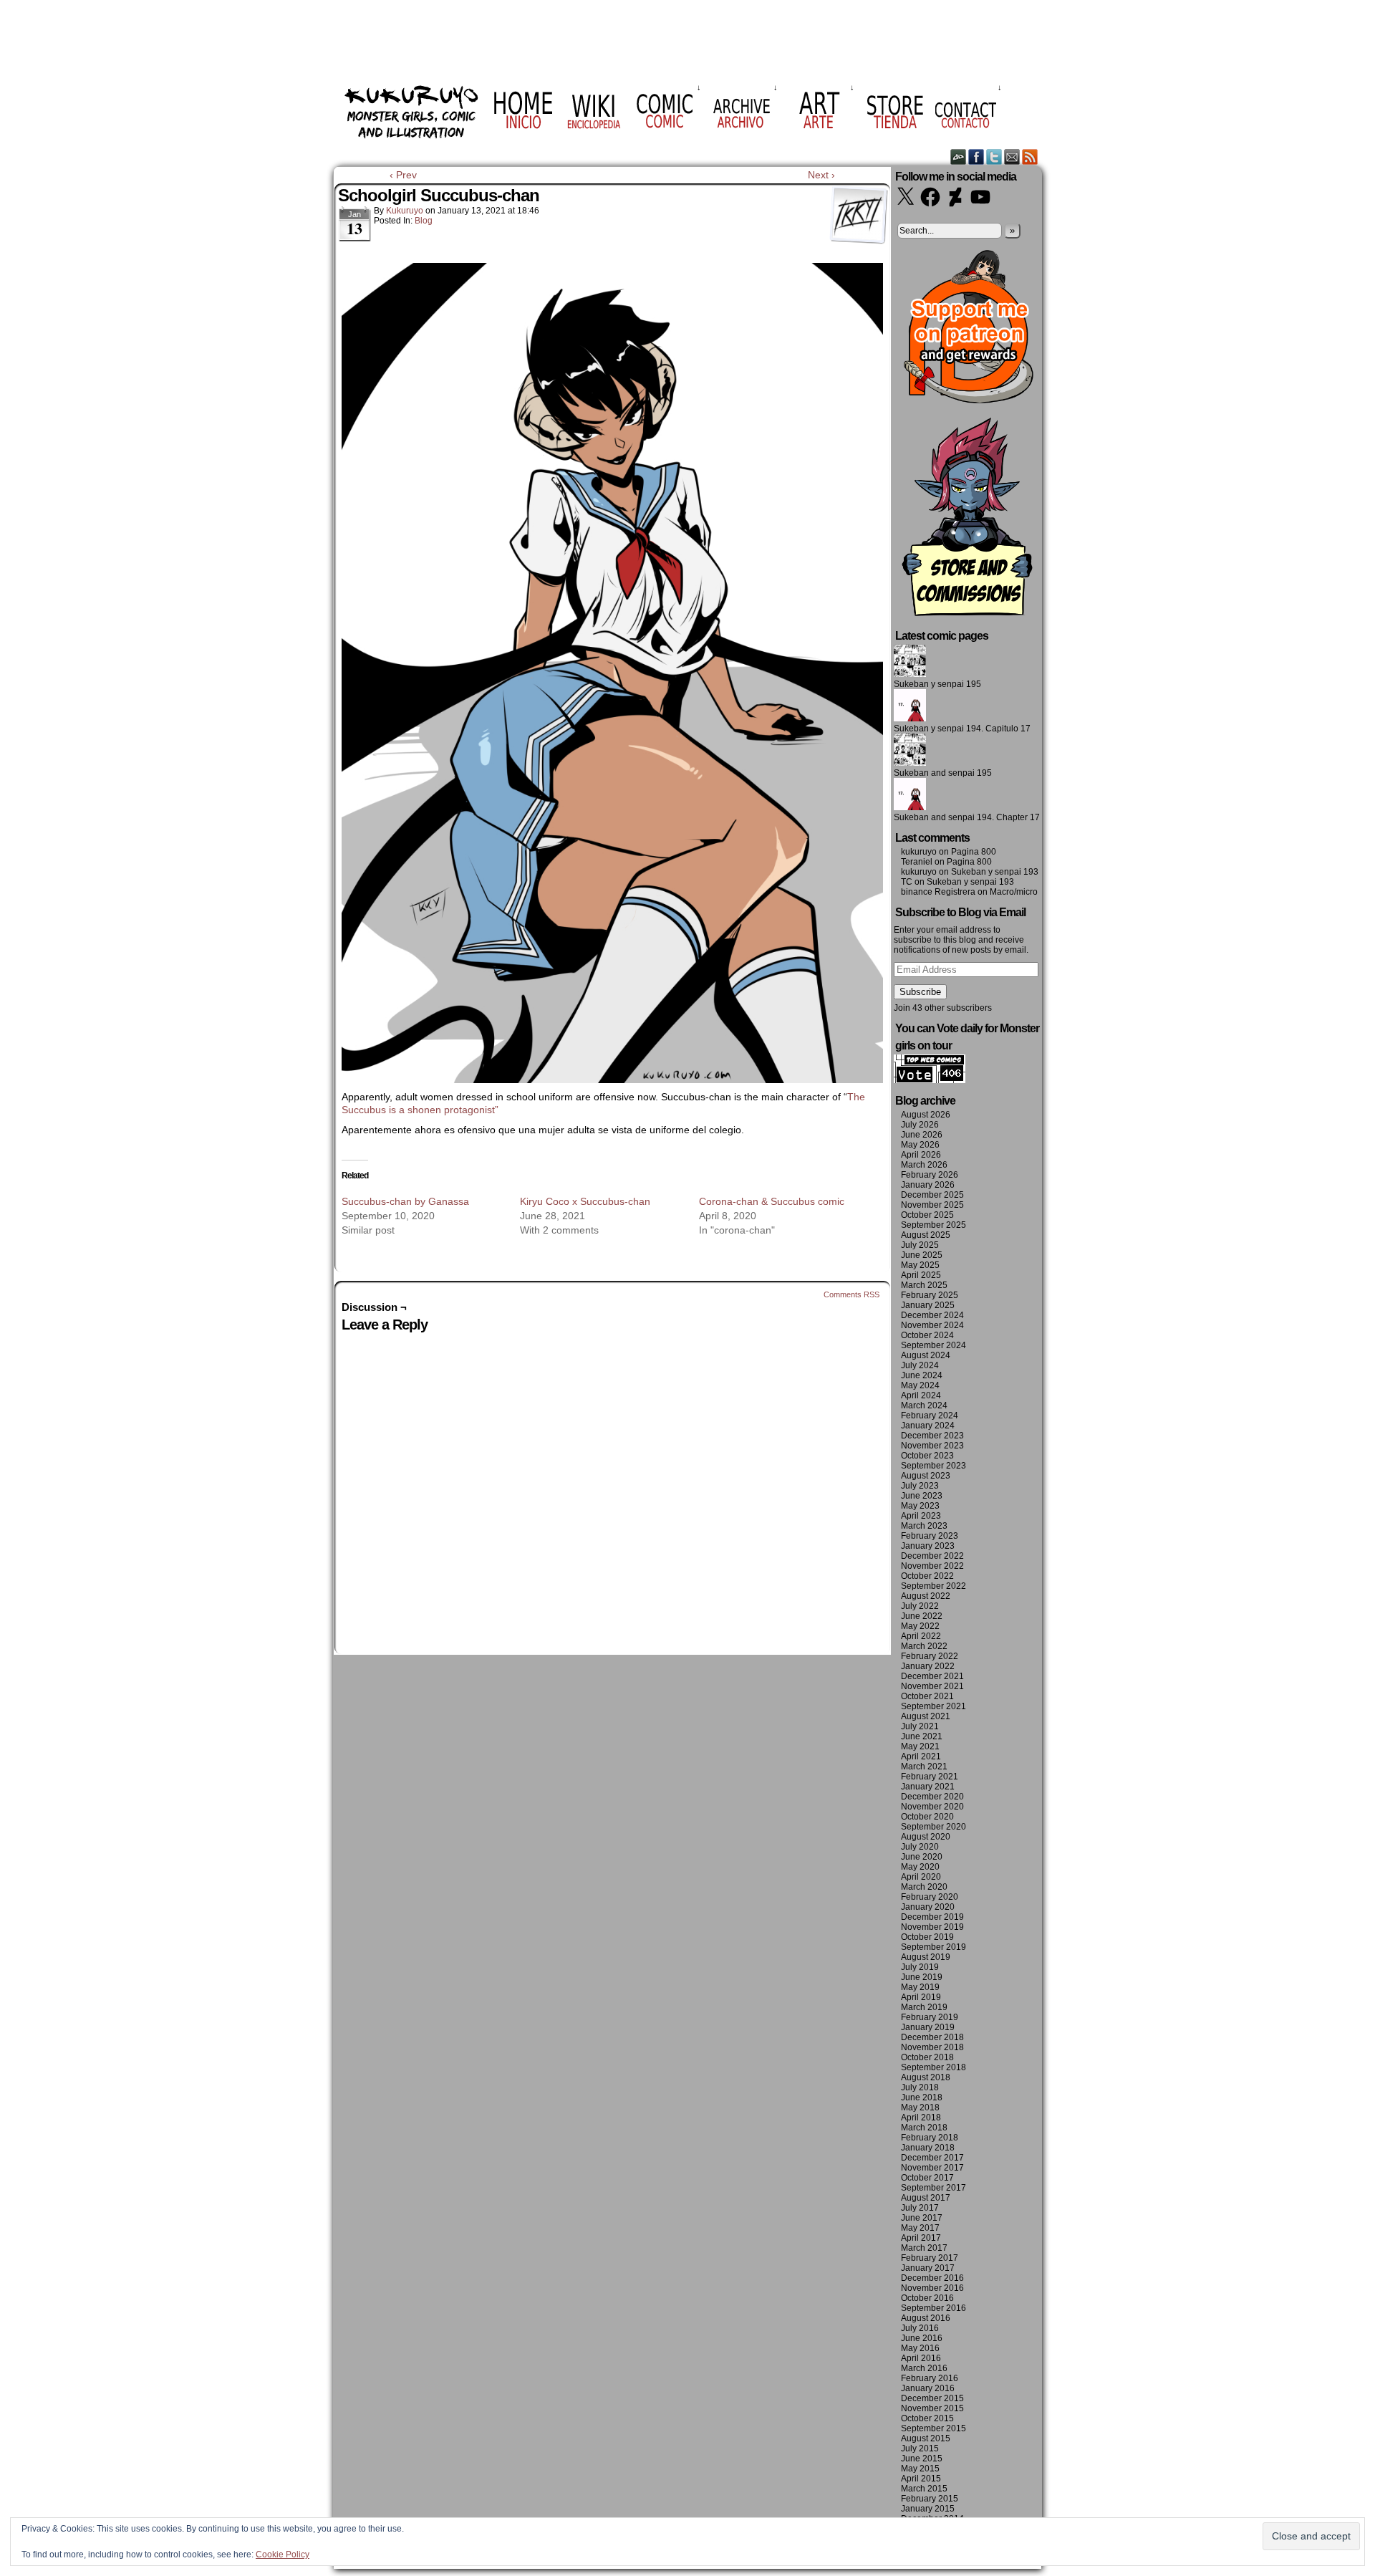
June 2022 (922, 1616)
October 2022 (927, 1576)
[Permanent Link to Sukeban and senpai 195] (910, 763)
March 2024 (924, 1405)
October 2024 (927, 1335)
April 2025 (921, 1275)
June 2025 (922, 1255)
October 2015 (927, 2418)
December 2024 (932, 1315)
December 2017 (932, 2158)
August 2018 (926, 2077)
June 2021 (922, 1736)
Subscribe (920, 992)
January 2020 (928, 1907)
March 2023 (924, 1526)
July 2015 (920, 2448)
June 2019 (922, 1977)
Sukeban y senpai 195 (937, 684)
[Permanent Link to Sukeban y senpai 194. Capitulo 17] (910, 719)
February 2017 (930, 2258)
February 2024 (930, 1416)
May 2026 (920, 1145)
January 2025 (928, 1305)
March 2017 (924, 2248)
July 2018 (920, 2087)
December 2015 (932, 2398)
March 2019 (924, 2007)
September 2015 (933, 2428)
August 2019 (926, 1957)
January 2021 (928, 1787)
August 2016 (926, 2318)
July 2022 (920, 1606)
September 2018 (933, 2067)
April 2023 (921, 1516)
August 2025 (926, 1235)
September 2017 (933, 2188)
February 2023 (930, 1536)
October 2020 (927, 1817)
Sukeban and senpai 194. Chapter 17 (967, 817)
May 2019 (920, 1987)
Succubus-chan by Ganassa (405, 1201)
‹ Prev (403, 175)
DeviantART (959, 157)
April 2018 (921, 2118)
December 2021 (932, 1676)
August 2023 (926, 1476)
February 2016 (930, 2378)
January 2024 (928, 1426)
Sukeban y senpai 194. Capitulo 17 (962, 729)
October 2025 (927, 1215)
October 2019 (927, 1937)
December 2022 (932, 1556)
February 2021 (930, 1777)
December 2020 (932, 1797)
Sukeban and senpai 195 (943, 773)
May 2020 (920, 1867)
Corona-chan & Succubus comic (772, 1201)
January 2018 (928, 2148)
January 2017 (928, 2268)
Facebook (976, 157)
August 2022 (926, 1596)
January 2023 (928, 1546)
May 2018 (920, 2108)
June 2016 (922, 2338)
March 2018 (924, 2128)
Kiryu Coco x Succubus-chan (585, 1201)
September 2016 (933, 2308)
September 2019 (933, 1947)
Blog (424, 221)
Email (1012, 157)
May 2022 (920, 1626)
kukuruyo (405, 211)
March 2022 (924, 1646)
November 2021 (932, 1686)
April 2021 (921, 1756)
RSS (1030, 157)
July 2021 (920, 1726)
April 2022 (921, 1636)
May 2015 (920, 2469)
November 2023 (932, 1446)
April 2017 (921, 2238)
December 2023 (932, 1436)
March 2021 (924, 1767)
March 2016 (924, 2368)
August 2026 (926, 1115)
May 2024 (920, 1385)
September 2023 (933, 1466)
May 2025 (920, 1265)
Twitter (994, 157)
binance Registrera (938, 892)
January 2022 (928, 1666)
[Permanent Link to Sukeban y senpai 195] (910, 674)
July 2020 (920, 1847)
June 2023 (922, 1496)
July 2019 (920, 1967)
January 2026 (928, 1185)
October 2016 (927, 2298)
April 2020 (921, 1877)
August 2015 (926, 2438)
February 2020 (930, 1897)
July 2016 (920, 2328)
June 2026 (922, 1135)
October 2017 (927, 2178)
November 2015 (932, 2408)
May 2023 (920, 1506)
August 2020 (926, 1837)
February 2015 (930, 2499)
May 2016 (920, 2348)
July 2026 (920, 1125)
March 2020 (924, 1887)
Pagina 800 (974, 852)
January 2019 (928, 2027)
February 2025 (930, 1295)
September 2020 (933, 1827)
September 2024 (933, 1345)
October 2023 (927, 1456)
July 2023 (920, 1486)
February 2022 (930, 1656)
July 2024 (920, 1365)
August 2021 (926, 1716)
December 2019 (932, 1917)
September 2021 (933, 1706)
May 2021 (920, 1746)
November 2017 (932, 2168)
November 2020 (932, 1807)
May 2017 (920, 2228)
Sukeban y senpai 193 (995, 872)
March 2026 (924, 1165)
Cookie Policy (283, 2555)
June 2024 (922, 1375)
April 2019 (921, 1997)
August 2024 (926, 1355)
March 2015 (924, 2489)
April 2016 (921, 2358)
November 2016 (932, 2288)
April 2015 (921, 2479)
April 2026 (921, 1155)
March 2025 (924, 1285)
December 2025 (932, 1195)
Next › (821, 175)
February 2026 (930, 1175)
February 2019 (930, 2017)
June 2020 (922, 1857)
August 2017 (926, 2198)
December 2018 (932, 2037)
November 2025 (932, 1205)
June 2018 (922, 2097)
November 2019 (932, 1927)
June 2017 (922, 2218)
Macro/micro (1014, 892)
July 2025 (920, 1245)
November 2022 (932, 1566)
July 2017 (920, 2208)
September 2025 (933, 1225)
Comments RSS (851, 1294)
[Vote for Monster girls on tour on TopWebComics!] (930, 1080)
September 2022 (933, 1586)
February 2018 (930, 2138)
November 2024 (932, 1325)
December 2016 (932, 2278)
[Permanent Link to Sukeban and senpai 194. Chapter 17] (910, 807)
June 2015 (922, 2459)
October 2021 (927, 1696)
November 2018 (932, 2047)
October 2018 (927, 2057)
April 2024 (921, 1395)
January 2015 (928, 2509)
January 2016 (928, 2388)
